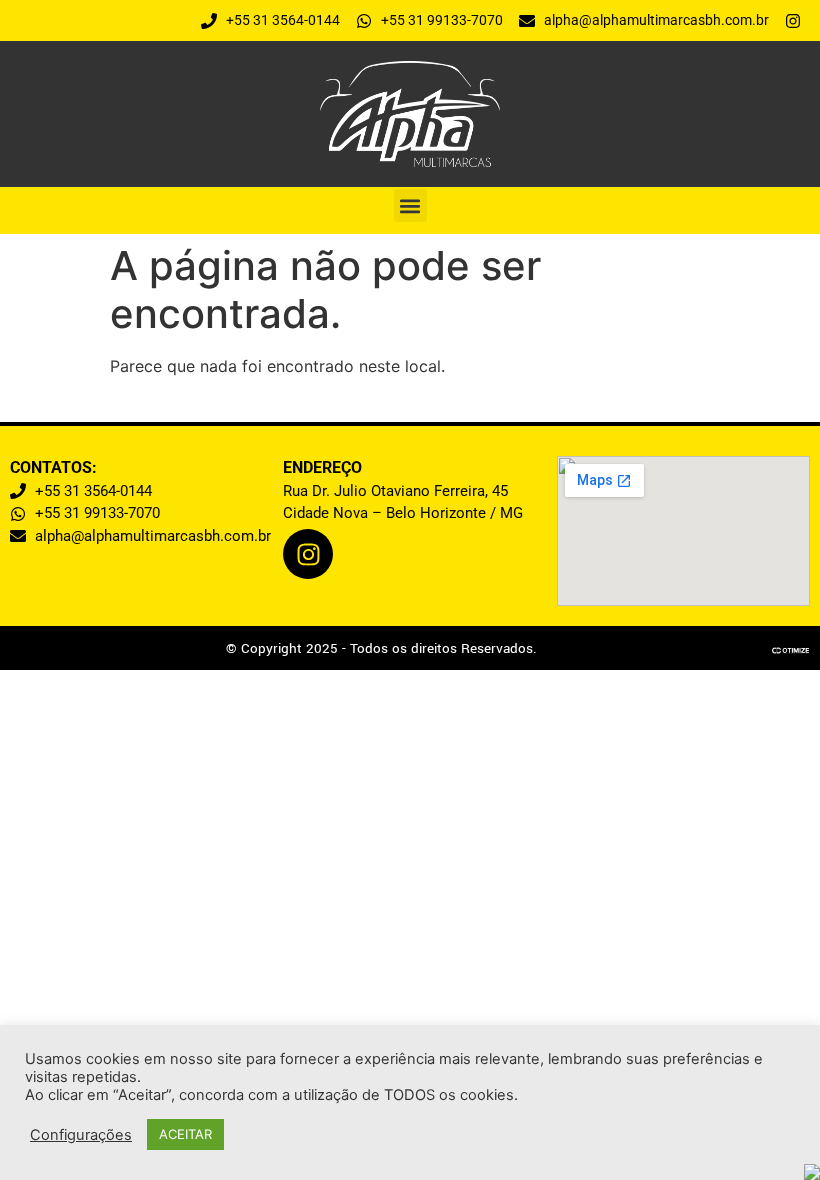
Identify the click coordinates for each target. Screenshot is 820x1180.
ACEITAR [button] (185, 1134)
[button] (410, 205)
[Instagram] (308, 554)
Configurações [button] (81, 1135)
